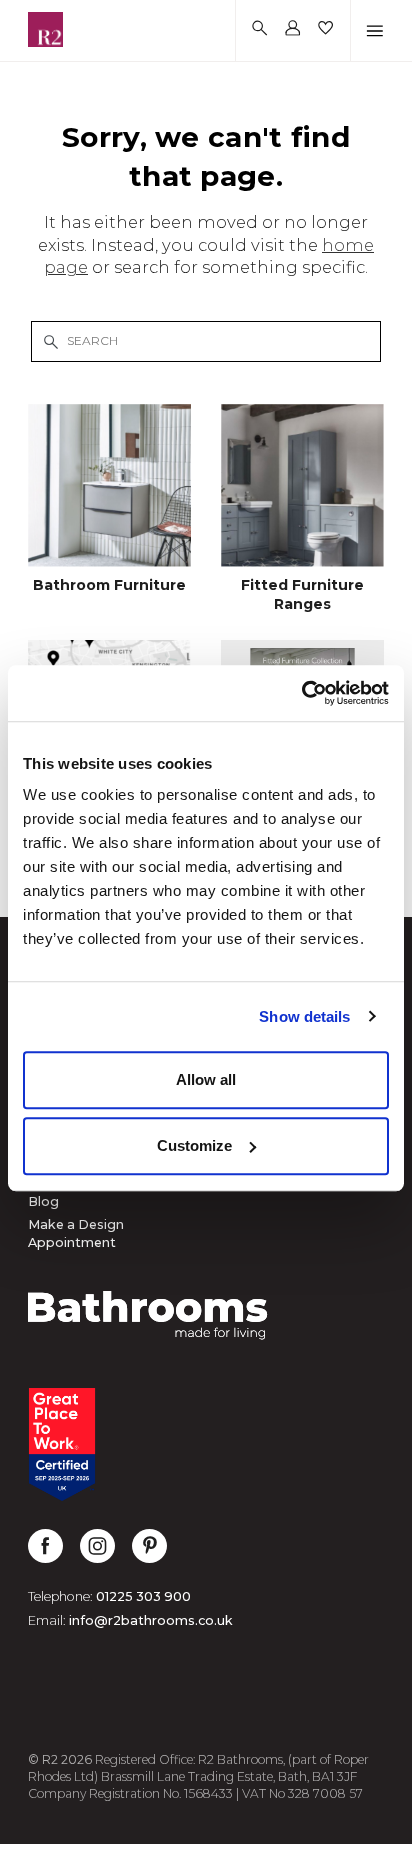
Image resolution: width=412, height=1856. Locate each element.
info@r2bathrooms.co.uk (151, 1620)
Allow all (206, 1079)
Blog (43, 1201)
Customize (194, 1145)
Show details (304, 1016)
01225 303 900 (143, 1596)
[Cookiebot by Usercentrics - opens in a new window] (301, 693)
